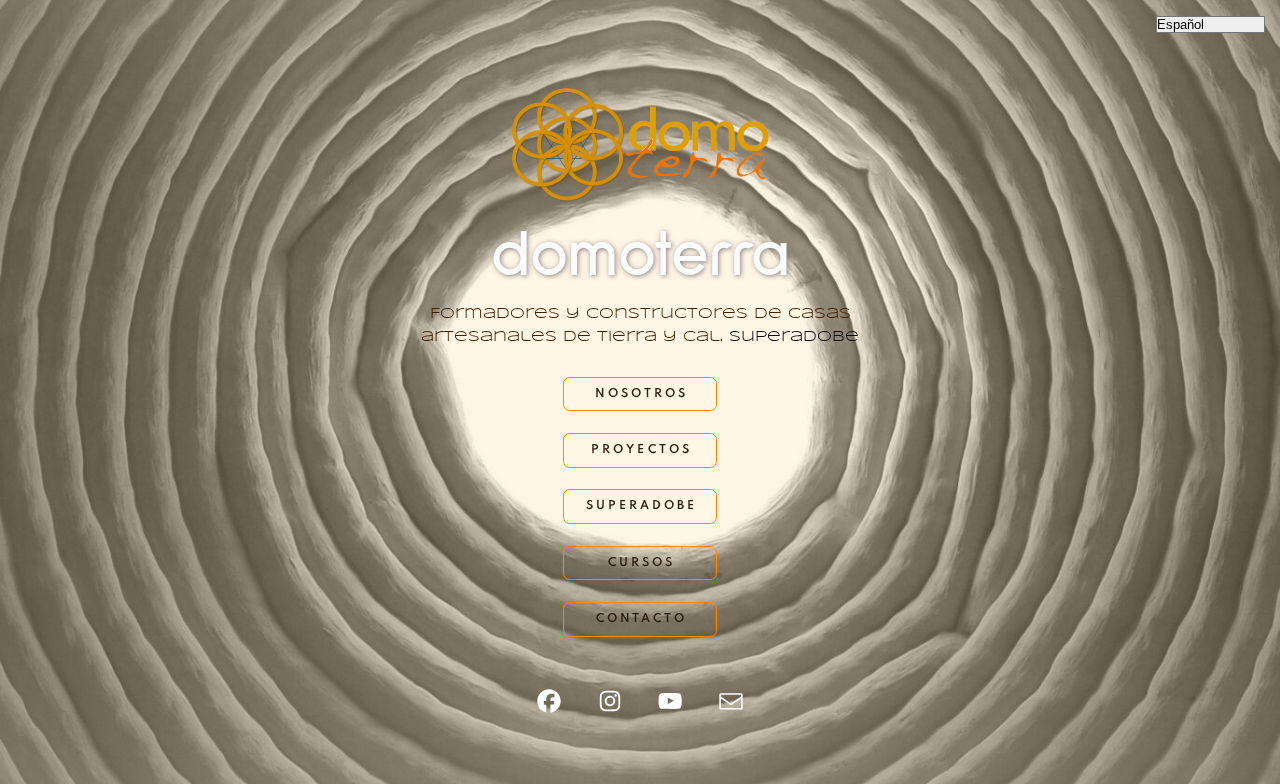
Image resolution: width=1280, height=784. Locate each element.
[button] (549, 701)
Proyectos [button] (641, 450)
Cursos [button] (641, 563)
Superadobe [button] (641, 506)
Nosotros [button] (641, 394)
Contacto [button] (641, 619)
